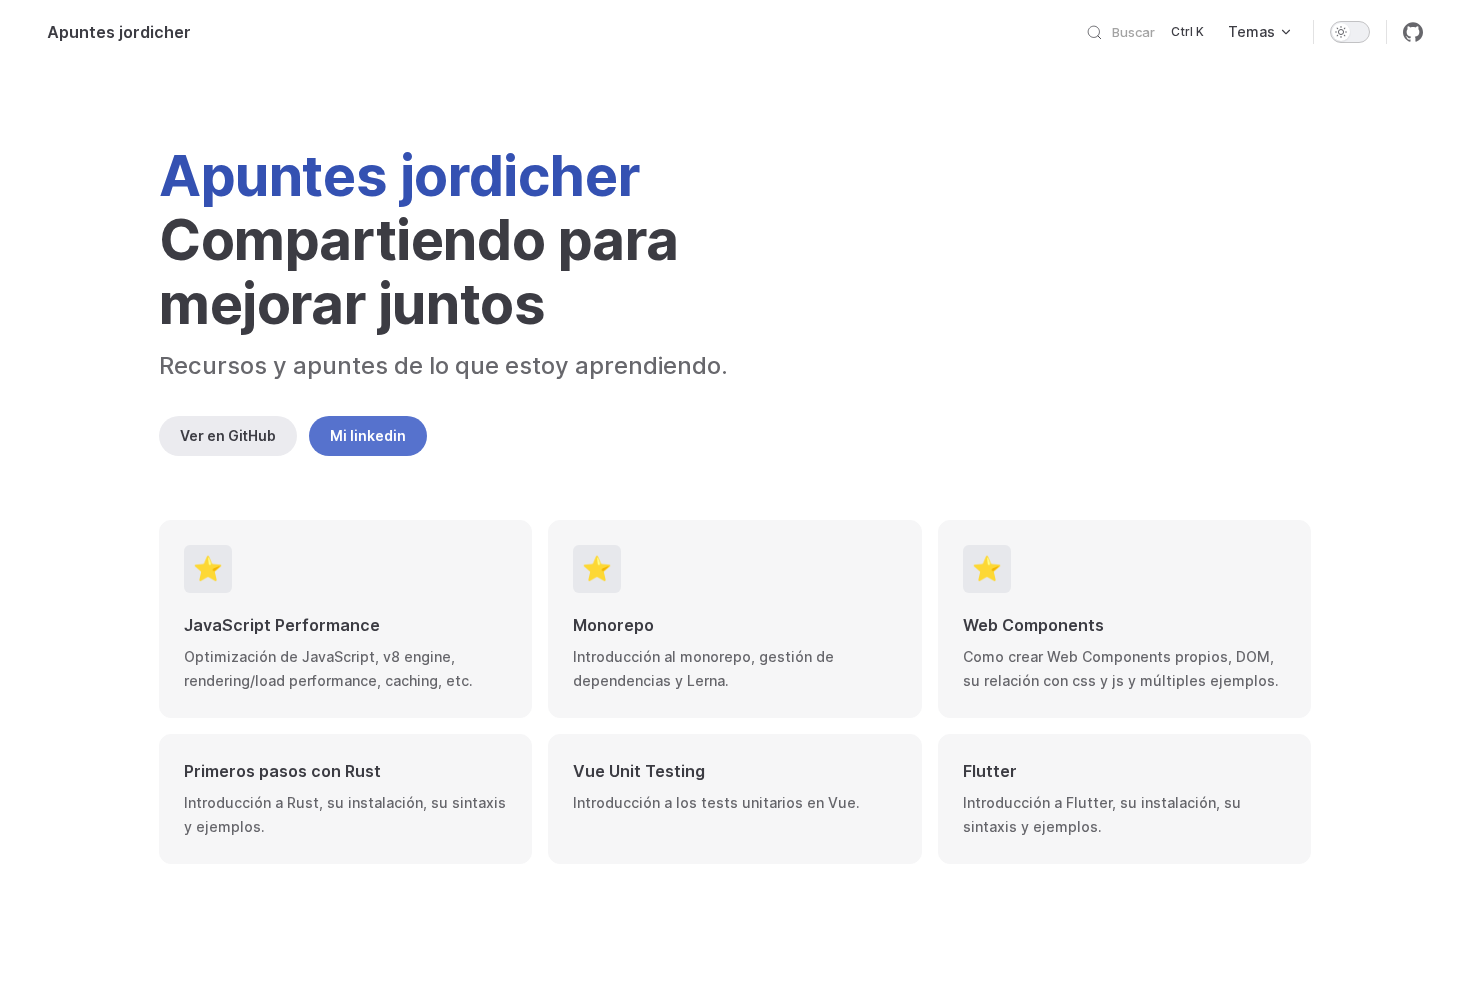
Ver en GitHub (228, 435)
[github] (1413, 32)
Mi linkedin (368, 435)
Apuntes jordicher (119, 32)
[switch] (1350, 32)
